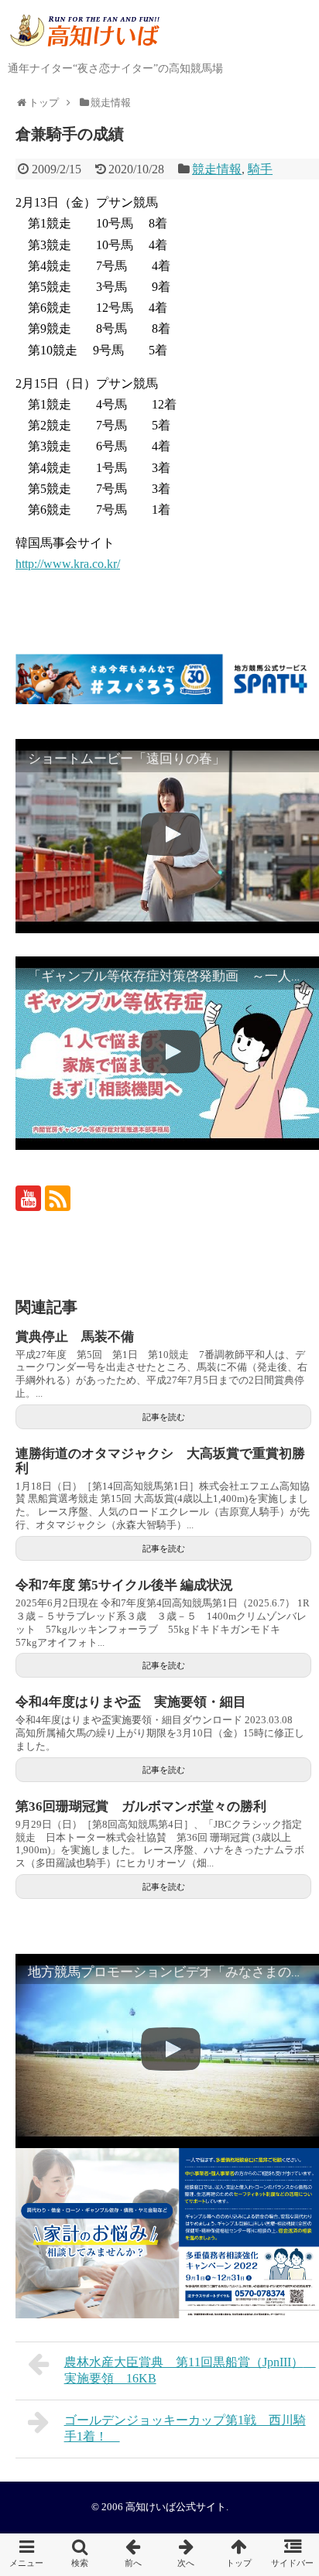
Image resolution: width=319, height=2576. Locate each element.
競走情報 (217, 169)
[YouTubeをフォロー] (28, 1198)
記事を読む (164, 1417)
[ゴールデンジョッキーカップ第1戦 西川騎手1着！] (186, 2555)
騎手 (260, 169)
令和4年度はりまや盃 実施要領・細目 (131, 1702)
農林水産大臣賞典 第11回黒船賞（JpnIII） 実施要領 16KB (190, 2370)
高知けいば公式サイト (176, 2507)
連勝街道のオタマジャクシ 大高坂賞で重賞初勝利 (160, 1461)
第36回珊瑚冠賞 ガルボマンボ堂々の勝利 (141, 1806)
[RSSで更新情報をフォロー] (58, 1198)
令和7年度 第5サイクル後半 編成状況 (124, 1585)
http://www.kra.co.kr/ (68, 564)
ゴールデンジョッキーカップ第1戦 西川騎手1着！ (185, 2428)
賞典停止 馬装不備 (75, 1337)
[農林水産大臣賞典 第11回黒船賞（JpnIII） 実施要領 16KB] (133, 2555)
